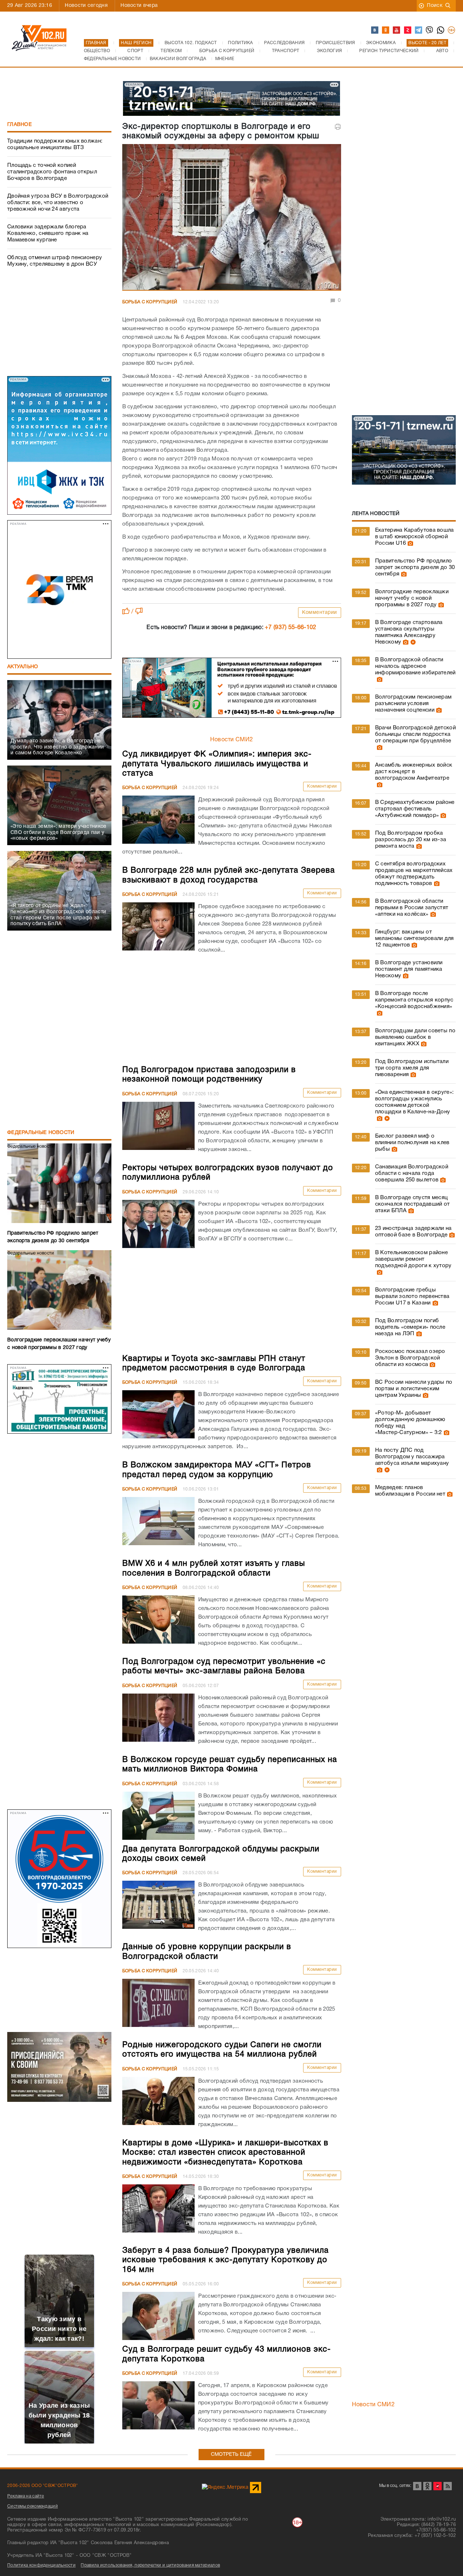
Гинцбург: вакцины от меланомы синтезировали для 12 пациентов (415, 939)
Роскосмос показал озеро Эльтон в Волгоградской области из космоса (410, 1358)
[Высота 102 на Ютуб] (397, 30)
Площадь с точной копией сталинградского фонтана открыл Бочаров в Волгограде (52, 172)
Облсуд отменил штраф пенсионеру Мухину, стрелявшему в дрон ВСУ (55, 261)
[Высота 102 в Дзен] (408, 30)
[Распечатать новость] (338, 127)
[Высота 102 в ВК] (375, 30)
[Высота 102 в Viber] (430, 30)
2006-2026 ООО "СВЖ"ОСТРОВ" (43, 2486)
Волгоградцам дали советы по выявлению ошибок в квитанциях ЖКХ (415, 1037)
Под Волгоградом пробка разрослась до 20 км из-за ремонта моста (411, 840)
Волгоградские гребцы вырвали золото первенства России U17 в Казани (412, 1297)
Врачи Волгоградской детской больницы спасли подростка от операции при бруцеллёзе (415, 734)
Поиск (435, 6)
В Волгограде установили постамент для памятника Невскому (409, 969)
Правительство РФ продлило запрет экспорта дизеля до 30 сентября (415, 568)
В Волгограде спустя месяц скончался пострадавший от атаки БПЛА (413, 1204)
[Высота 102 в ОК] (386, 30)
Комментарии (320, 613)
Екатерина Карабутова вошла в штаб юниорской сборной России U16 (415, 537)
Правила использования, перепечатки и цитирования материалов (150, 2565)
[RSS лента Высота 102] (448, 2486)
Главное (20, 125)
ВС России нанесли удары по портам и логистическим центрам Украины (414, 1389)
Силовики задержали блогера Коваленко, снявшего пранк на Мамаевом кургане (48, 233)
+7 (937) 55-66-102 (290, 628)
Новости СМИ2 (232, 740)
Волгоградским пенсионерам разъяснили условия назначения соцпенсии (413, 704)
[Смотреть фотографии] (409, 543)
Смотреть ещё (231, 2455)
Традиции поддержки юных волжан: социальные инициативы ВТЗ (55, 144)
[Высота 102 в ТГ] (419, 30)
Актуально (23, 667)
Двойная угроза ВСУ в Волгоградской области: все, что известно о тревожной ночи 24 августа (58, 203)
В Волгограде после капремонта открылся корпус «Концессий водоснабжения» (414, 1000)
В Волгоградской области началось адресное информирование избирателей (415, 666)
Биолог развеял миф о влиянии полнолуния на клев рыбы (412, 1143)
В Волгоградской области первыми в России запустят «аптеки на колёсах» (412, 908)
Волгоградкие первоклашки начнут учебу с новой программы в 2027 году (412, 598)
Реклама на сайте (26, 2496)
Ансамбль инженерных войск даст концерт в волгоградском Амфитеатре (414, 772)
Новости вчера (139, 6)
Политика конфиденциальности (41, 2565)
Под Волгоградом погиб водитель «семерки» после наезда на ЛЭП (410, 1327)
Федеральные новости (41, 1133)
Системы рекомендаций (33, 2506)
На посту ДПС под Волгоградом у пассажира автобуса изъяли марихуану (412, 1457)
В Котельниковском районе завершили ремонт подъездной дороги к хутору (413, 1259)
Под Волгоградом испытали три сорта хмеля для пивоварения (412, 1068)
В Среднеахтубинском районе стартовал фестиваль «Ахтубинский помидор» (415, 809)
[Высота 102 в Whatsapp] (441, 30)
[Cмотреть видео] (412, 642)
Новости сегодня (86, 6)
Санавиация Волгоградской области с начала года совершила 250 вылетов (412, 1173)
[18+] (452, 30)
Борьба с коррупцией (150, 302)
